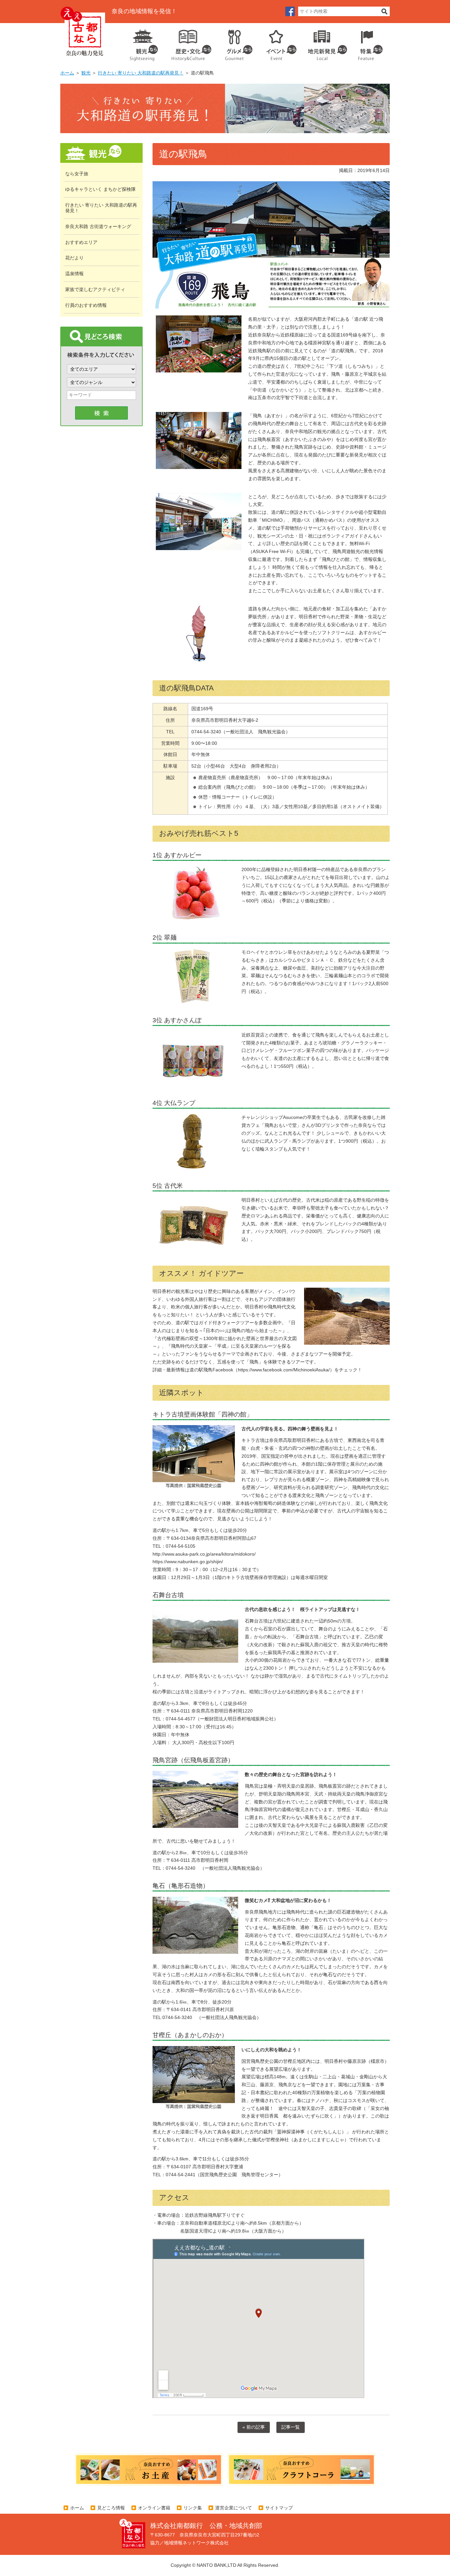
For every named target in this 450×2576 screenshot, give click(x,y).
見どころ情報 (111, 2508)
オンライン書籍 (154, 2508)
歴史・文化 (189, 43)
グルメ (234, 43)
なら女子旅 (77, 174)
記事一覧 (291, 2427)
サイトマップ (279, 2508)
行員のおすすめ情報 (86, 305)
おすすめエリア (81, 242)
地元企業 (324, 43)
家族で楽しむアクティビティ (95, 289)
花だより (74, 258)
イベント (278, 43)
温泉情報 (74, 274)
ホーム (67, 73)
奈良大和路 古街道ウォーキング (98, 226)
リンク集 (193, 2508)
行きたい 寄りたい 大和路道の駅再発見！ (141, 73)
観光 (143, 43)
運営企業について (234, 2508)
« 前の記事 (254, 2427)
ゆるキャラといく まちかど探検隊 (100, 189)
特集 (369, 43)
